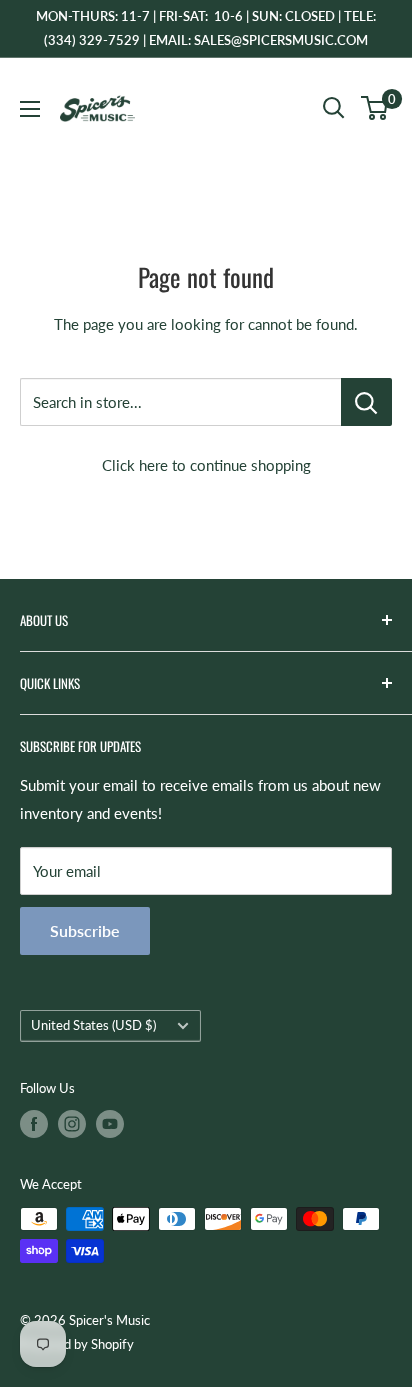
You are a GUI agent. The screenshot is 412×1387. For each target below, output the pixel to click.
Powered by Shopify (77, 1344)
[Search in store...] (366, 402)
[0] (375, 108)
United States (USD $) (93, 1025)
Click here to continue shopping (206, 465)
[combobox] (180, 402)
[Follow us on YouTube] (110, 1124)
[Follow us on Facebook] (34, 1124)
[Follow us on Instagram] (72, 1124)
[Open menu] (30, 109)
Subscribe (85, 930)
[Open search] (334, 108)
